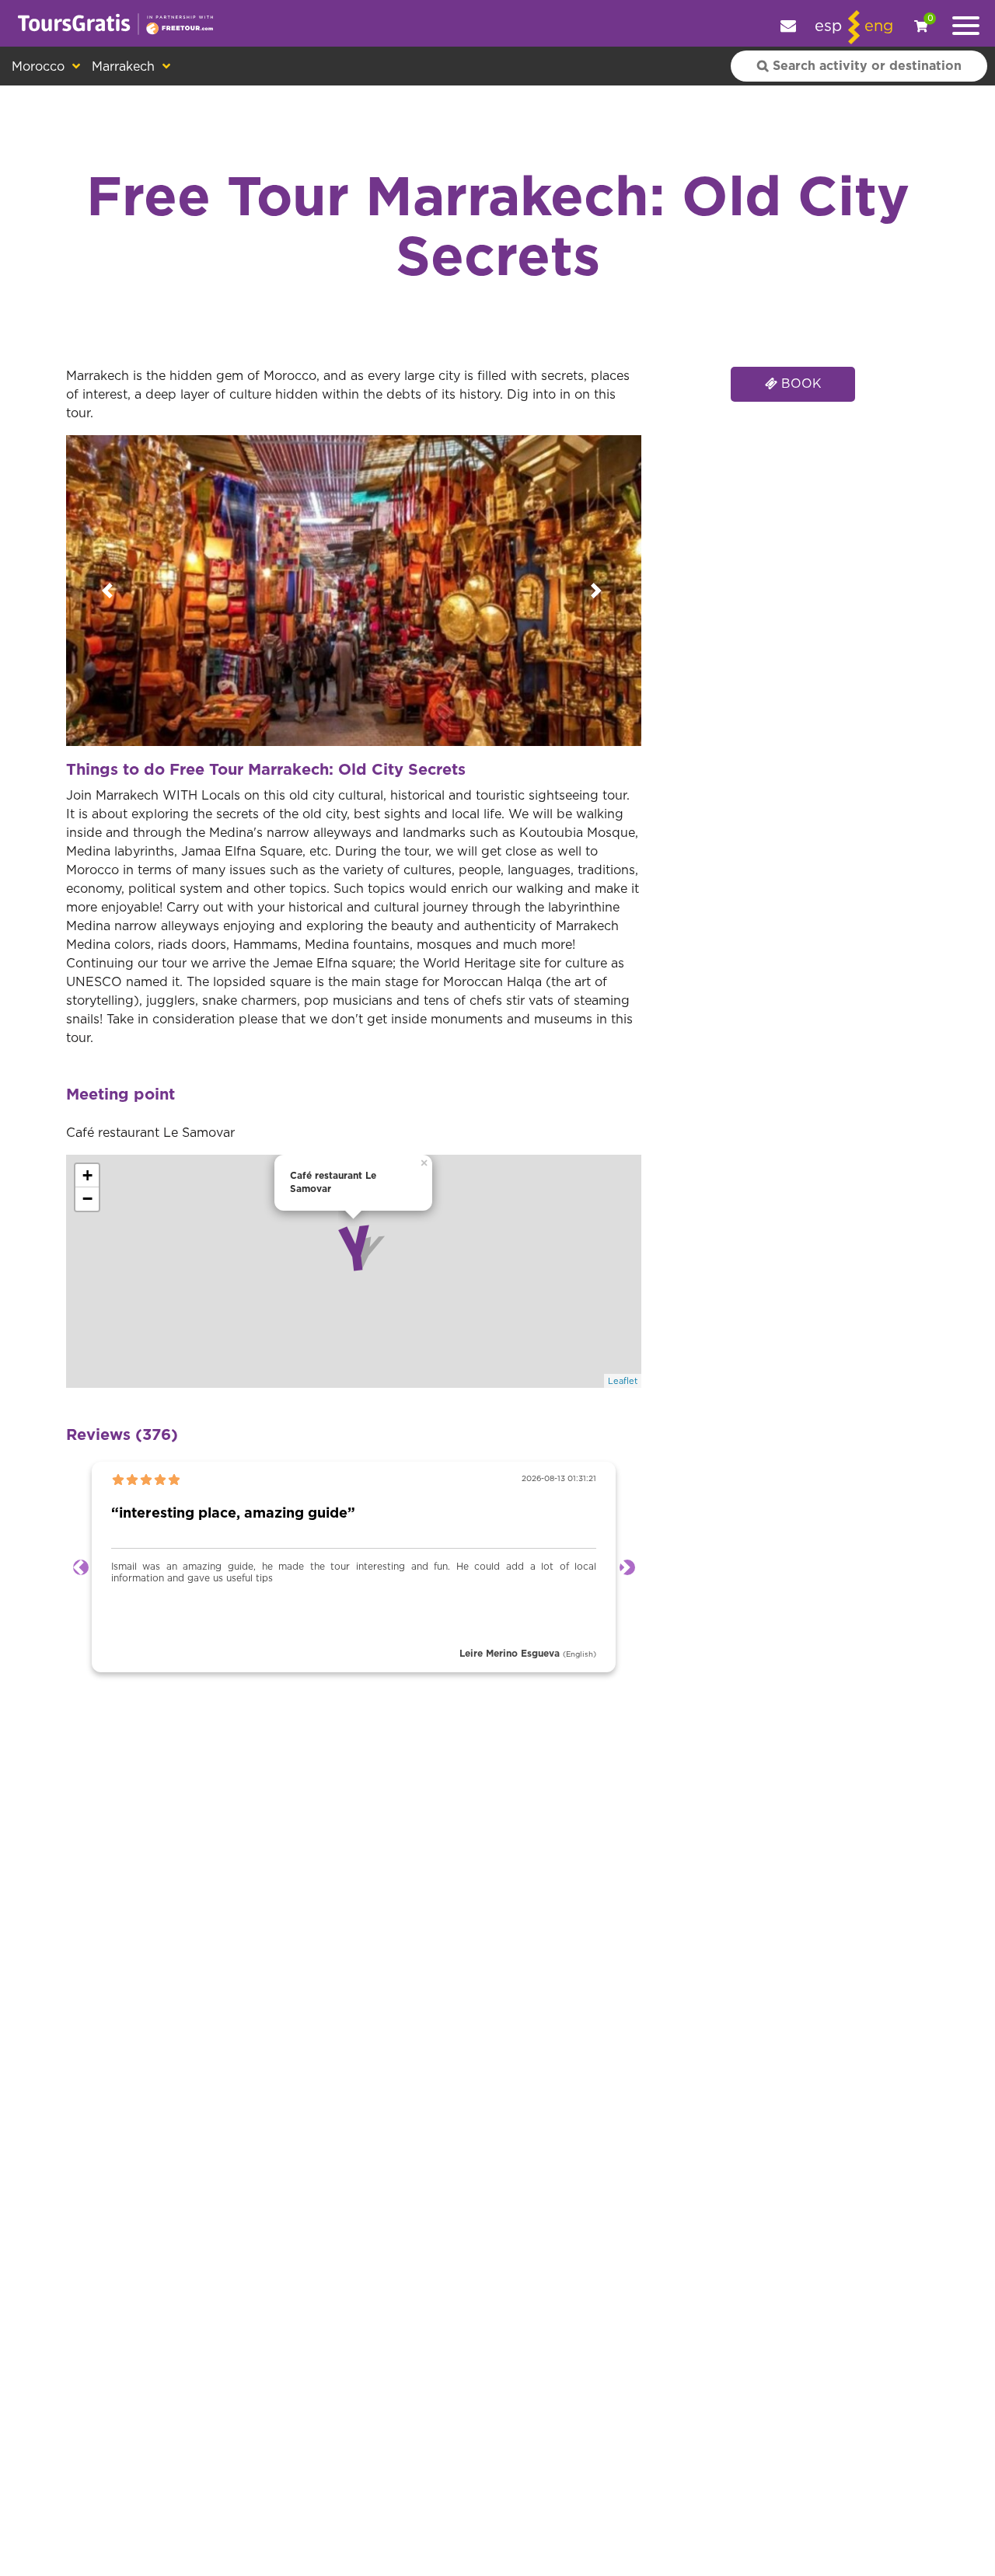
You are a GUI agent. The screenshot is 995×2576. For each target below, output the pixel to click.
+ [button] (87, 1175)
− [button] (87, 1199)
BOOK (799, 384)
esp (828, 26)
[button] (109, 591)
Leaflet (623, 1381)
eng (879, 26)
